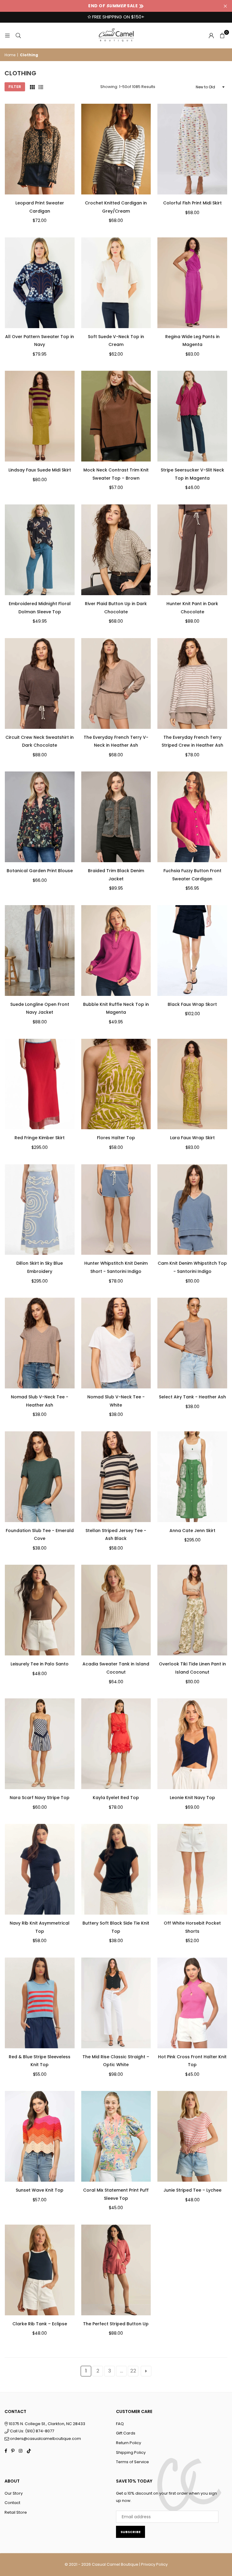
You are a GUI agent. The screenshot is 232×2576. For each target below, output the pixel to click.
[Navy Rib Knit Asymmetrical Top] (40, 1869)
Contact (12, 2503)
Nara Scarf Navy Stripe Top (40, 1798)
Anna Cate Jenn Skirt (192, 1531)
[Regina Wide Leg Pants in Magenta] (192, 283)
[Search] (18, 35)
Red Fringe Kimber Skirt (40, 1138)
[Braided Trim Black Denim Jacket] (116, 817)
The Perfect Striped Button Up (116, 2324)
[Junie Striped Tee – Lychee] (192, 2136)
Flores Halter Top (116, 1138)
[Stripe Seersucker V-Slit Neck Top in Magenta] (192, 416)
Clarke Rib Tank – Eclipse (40, 2324)
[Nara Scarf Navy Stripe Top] (40, 1744)
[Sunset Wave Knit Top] (40, 2136)
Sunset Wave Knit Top (40, 2190)
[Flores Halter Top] (116, 1084)
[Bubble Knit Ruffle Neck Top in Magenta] (116, 951)
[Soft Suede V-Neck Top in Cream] (116, 283)
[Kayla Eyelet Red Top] (116, 1744)
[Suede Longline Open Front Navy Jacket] (40, 951)
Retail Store (16, 2512)
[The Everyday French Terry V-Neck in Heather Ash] (116, 683)
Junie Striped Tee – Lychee (192, 2190)
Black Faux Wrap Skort (192, 1004)
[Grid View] (32, 87)
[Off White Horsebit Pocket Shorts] (192, 1869)
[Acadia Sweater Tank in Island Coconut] (116, 1610)
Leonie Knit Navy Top (192, 1798)
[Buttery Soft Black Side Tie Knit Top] (116, 1869)
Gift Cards (126, 2433)
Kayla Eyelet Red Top (116, 1798)
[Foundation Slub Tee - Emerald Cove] (40, 1477)
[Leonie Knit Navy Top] (192, 1744)
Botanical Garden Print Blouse (40, 871)
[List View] (41, 87)
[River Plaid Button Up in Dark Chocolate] (116, 550)
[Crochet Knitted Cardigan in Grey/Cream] (116, 149)
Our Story (14, 2493)
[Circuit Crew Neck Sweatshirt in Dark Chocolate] (40, 683)
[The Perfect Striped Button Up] (116, 2270)
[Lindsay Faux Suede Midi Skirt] (40, 416)
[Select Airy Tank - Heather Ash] (192, 1343)
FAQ (120, 2424)
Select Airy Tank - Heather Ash (192, 1397)
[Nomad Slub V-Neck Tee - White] (116, 1343)
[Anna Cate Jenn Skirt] (192, 1477)
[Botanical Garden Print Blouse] (40, 817)
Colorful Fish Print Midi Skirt (192, 203)
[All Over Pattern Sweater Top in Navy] (40, 283)
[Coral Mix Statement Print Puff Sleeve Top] (116, 2136)
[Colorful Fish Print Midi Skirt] (192, 149)
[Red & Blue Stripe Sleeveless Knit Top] (40, 2003)
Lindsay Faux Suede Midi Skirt (40, 470)
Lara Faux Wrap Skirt (192, 1138)
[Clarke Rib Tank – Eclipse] (40, 2270)
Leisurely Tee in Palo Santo (40, 1664)
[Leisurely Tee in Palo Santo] (40, 1610)
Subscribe (130, 2532)
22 (133, 2371)
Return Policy (129, 2443)
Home (10, 55)
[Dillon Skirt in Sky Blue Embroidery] (40, 1210)
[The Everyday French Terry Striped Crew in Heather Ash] (192, 683)
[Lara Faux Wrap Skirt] (192, 1084)
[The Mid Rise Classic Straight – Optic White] (116, 2003)
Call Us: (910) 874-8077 (32, 2431)
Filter (15, 87)
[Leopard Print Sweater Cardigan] (40, 149)
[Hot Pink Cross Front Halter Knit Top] (192, 2003)
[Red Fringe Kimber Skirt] (40, 1084)
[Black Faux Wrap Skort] (192, 951)
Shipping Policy (131, 2452)
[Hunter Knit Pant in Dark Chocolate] (192, 550)
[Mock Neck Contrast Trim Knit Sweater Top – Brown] (116, 416)
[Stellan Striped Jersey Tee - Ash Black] (116, 1477)
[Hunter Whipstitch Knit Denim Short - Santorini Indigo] (116, 1210)
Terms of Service (132, 2462)
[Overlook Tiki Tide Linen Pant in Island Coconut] (192, 1610)
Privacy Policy (154, 2564)
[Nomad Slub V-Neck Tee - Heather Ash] (40, 1343)
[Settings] (211, 35)
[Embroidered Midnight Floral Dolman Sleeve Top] (40, 550)
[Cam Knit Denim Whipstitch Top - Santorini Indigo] (192, 1210)
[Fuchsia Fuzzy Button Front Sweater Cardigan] (192, 817)
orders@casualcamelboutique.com (45, 2439)
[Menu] (7, 35)
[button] (222, 35)
